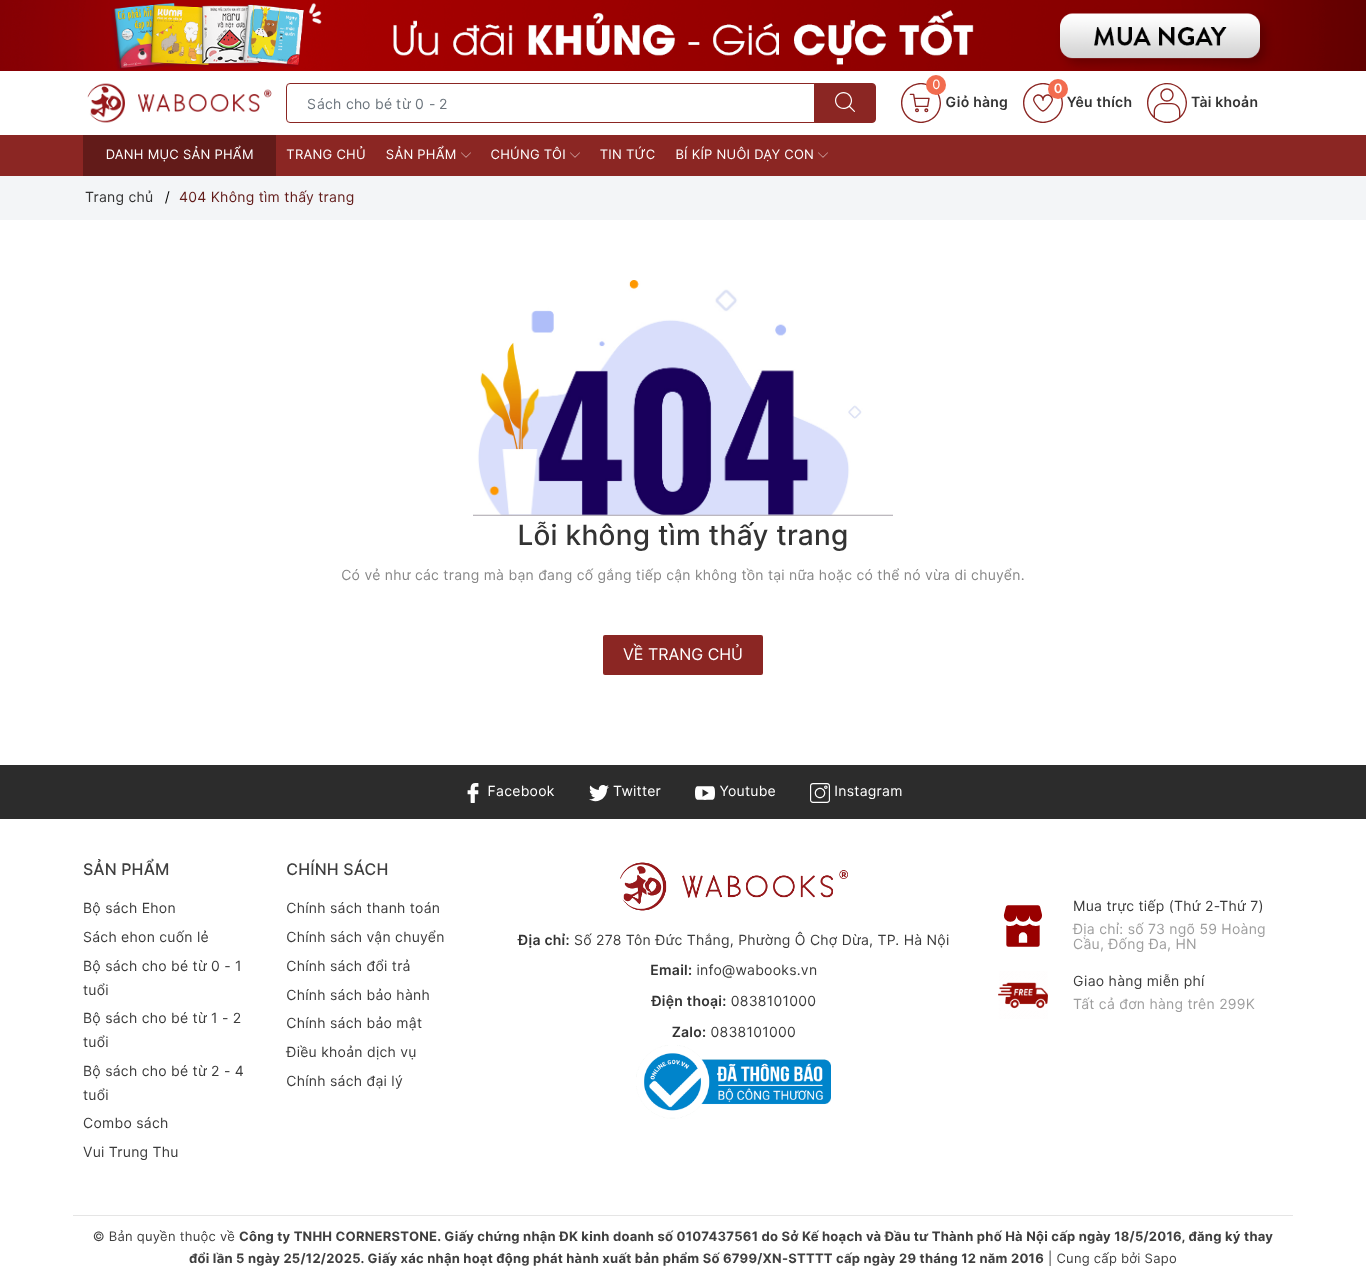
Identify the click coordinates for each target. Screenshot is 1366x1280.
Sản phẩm (423, 155)
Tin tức (628, 155)
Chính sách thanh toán (363, 908)
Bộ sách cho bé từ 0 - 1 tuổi (162, 978)
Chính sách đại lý (344, 1081)
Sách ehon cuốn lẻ (146, 937)
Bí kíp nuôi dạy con (746, 155)
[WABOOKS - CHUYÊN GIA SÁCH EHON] (179, 102)
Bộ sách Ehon (129, 908)
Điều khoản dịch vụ (351, 1052)
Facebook (518, 791)
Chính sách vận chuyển (365, 937)
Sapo (1161, 1259)
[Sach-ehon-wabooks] (683, 35)
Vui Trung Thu (131, 1152)
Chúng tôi (530, 155)
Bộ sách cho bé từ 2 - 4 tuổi (163, 1083)
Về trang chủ (683, 654)
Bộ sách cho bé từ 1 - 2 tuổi (162, 1030)
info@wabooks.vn (756, 970)
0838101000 (773, 1001)
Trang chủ (326, 155)
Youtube (745, 791)
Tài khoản (1222, 102)
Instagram (866, 791)
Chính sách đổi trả (348, 966)
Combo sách (125, 1123)
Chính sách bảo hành (358, 995)
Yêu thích (1093, 102)
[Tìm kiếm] (845, 103)
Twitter (635, 791)
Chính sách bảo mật (354, 1023)
